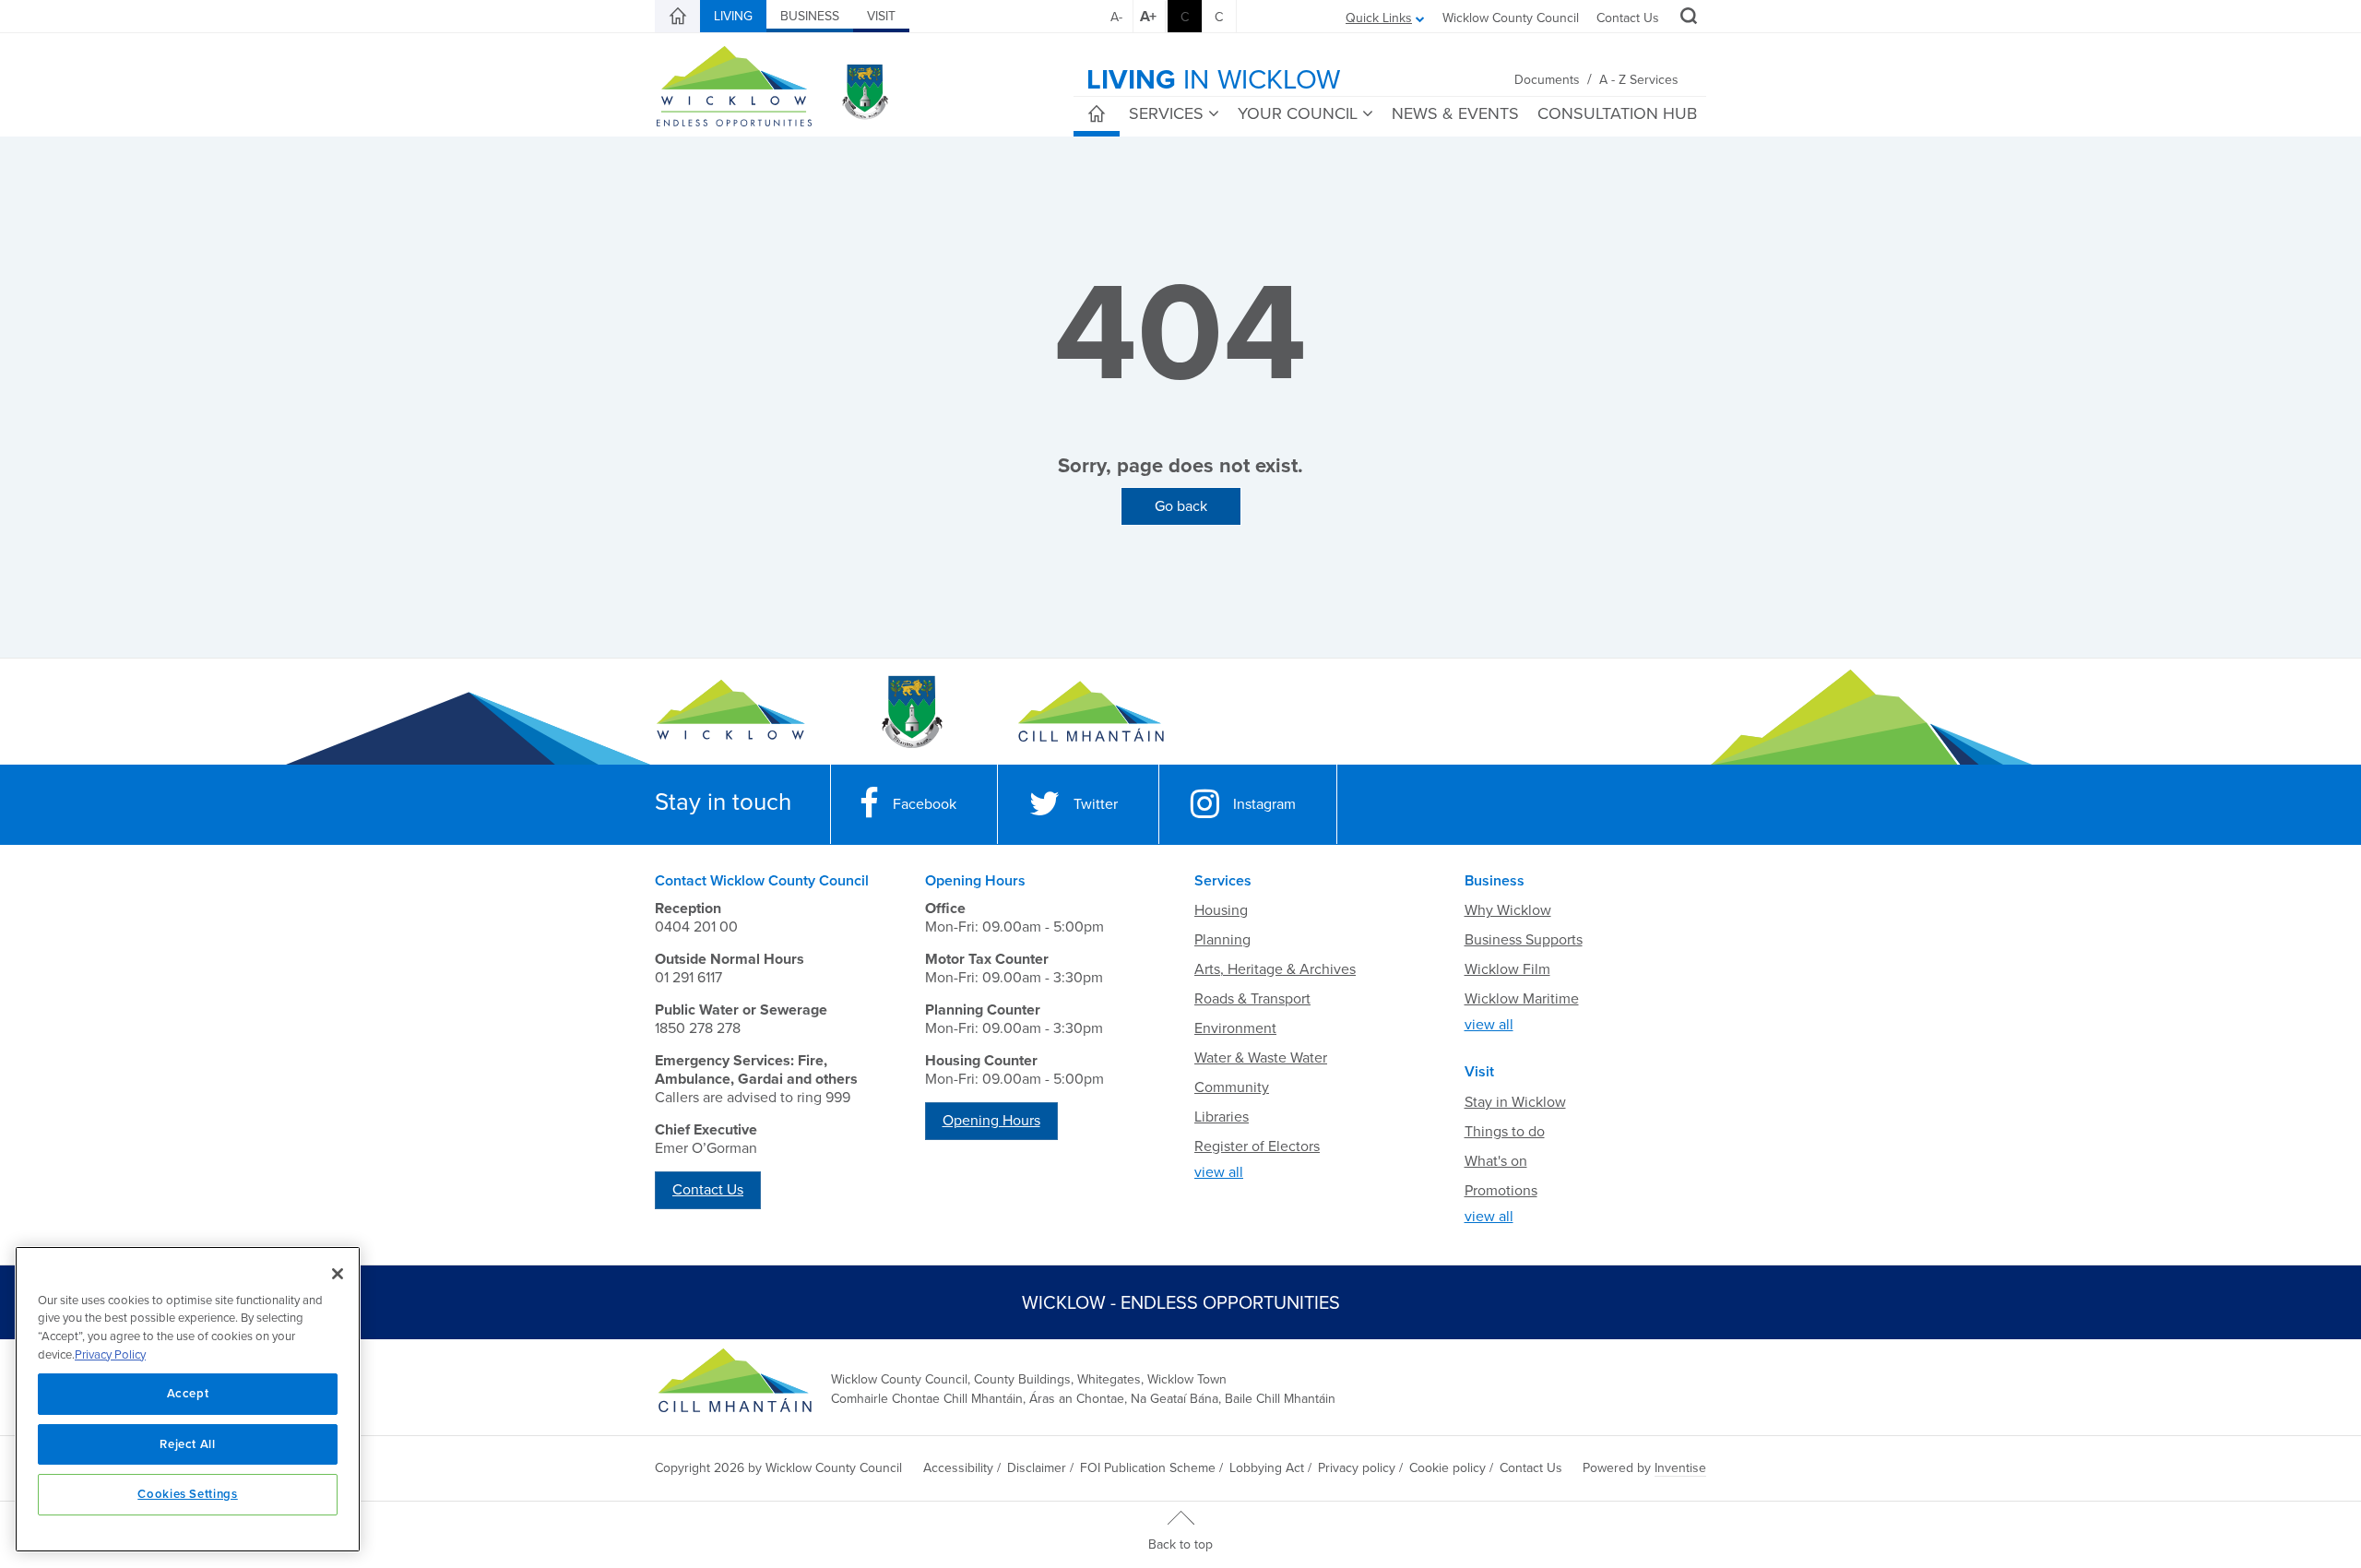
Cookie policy (1447, 1468)
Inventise (1680, 1468)
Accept (188, 1394)
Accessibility (958, 1468)
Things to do (1505, 1132)
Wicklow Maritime (1522, 999)
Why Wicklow (1508, 910)
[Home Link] (678, 17)
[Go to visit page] (911, 712)
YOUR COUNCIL (1298, 113)
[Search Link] (1686, 18)
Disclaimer (1037, 1468)
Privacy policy (1357, 1468)
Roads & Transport (1252, 999)
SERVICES (1166, 113)
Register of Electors (1257, 1146)
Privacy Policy (110, 1355)
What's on (1496, 1161)
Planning (1222, 940)
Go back (1181, 506)
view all (1219, 1172)
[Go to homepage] (1091, 712)
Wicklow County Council (1511, 18)
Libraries (1222, 1117)
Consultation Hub (1617, 113)
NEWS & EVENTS (1455, 113)
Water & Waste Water (1261, 1058)
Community (1232, 1087)
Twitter (1096, 804)
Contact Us (1628, 18)
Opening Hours (991, 1121)
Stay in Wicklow (1515, 1102)
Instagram (1264, 804)
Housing (1221, 910)
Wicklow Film (1507, 969)
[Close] (338, 1274)
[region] (188, 1399)
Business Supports (1524, 940)
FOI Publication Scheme (1148, 1468)
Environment (1235, 1028)
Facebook (925, 804)
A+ (1148, 17)
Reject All (188, 1444)
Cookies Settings (188, 1494)
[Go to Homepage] (731, 712)
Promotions (1501, 1191)
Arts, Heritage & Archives (1275, 969)
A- (1116, 17)
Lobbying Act (1267, 1468)
